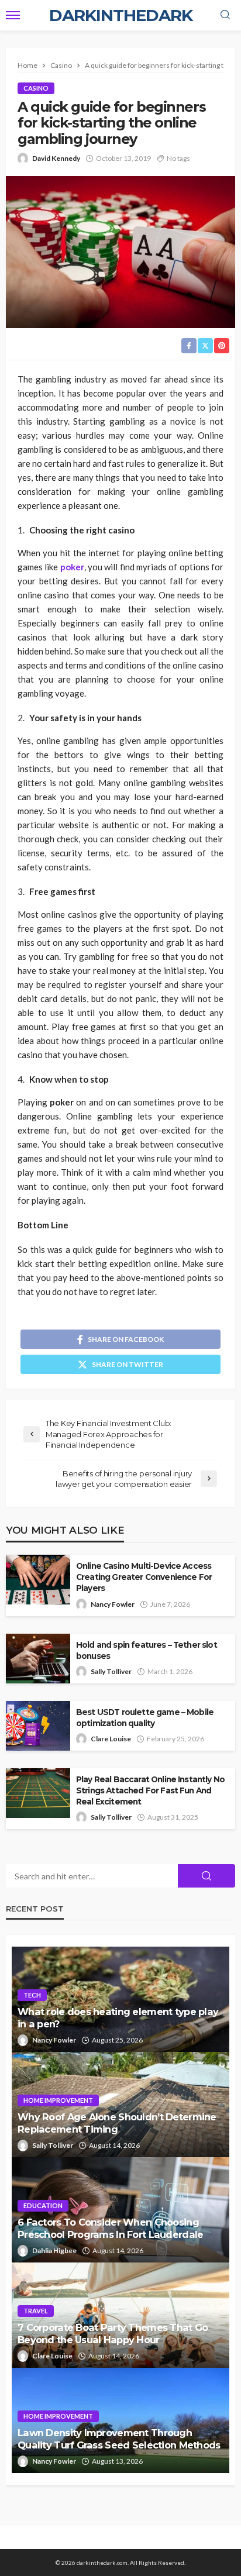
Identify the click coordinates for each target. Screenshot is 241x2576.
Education (43, 2205)
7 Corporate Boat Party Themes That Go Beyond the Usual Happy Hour (113, 2334)
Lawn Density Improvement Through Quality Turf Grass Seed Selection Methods (119, 2439)
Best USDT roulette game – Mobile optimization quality (145, 1718)
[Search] (225, 15)
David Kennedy (56, 158)
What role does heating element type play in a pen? (118, 2018)
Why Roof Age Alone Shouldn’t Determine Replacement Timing (117, 2123)
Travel (36, 2311)
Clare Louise (111, 1739)
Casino (36, 88)
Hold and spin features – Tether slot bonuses (147, 1650)
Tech (32, 1995)
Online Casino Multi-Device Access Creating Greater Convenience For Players (144, 1577)
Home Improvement (58, 2100)
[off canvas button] (13, 15)
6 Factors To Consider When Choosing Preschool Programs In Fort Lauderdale (110, 2228)
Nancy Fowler (113, 1604)
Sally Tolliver (111, 1671)
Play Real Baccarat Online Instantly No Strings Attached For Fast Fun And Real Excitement (150, 1790)
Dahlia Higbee (54, 2250)
